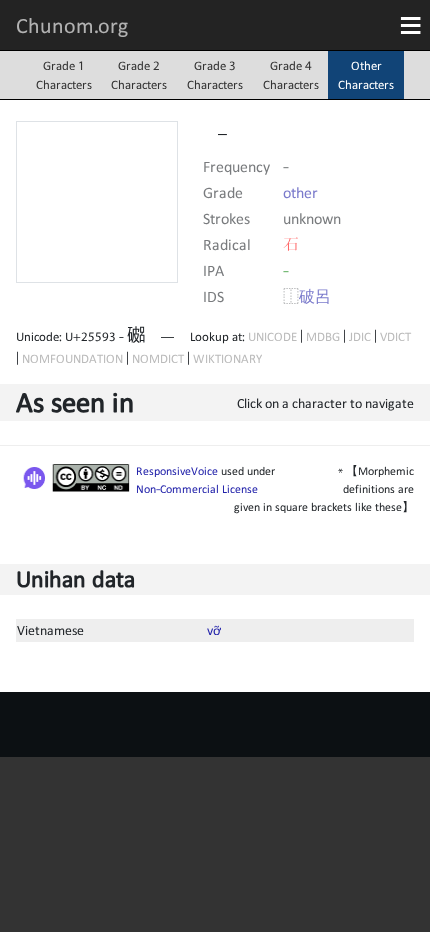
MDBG (323, 336)
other (300, 192)
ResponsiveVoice (177, 471)
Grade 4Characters (291, 75)
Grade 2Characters (139, 75)
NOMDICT (158, 358)
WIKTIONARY (227, 358)
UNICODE (272, 336)
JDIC (360, 336)
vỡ (214, 630)
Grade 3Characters (215, 75)
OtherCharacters (366, 75)
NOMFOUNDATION (72, 358)
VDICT (395, 336)
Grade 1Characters (64, 75)
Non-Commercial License (197, 489)
